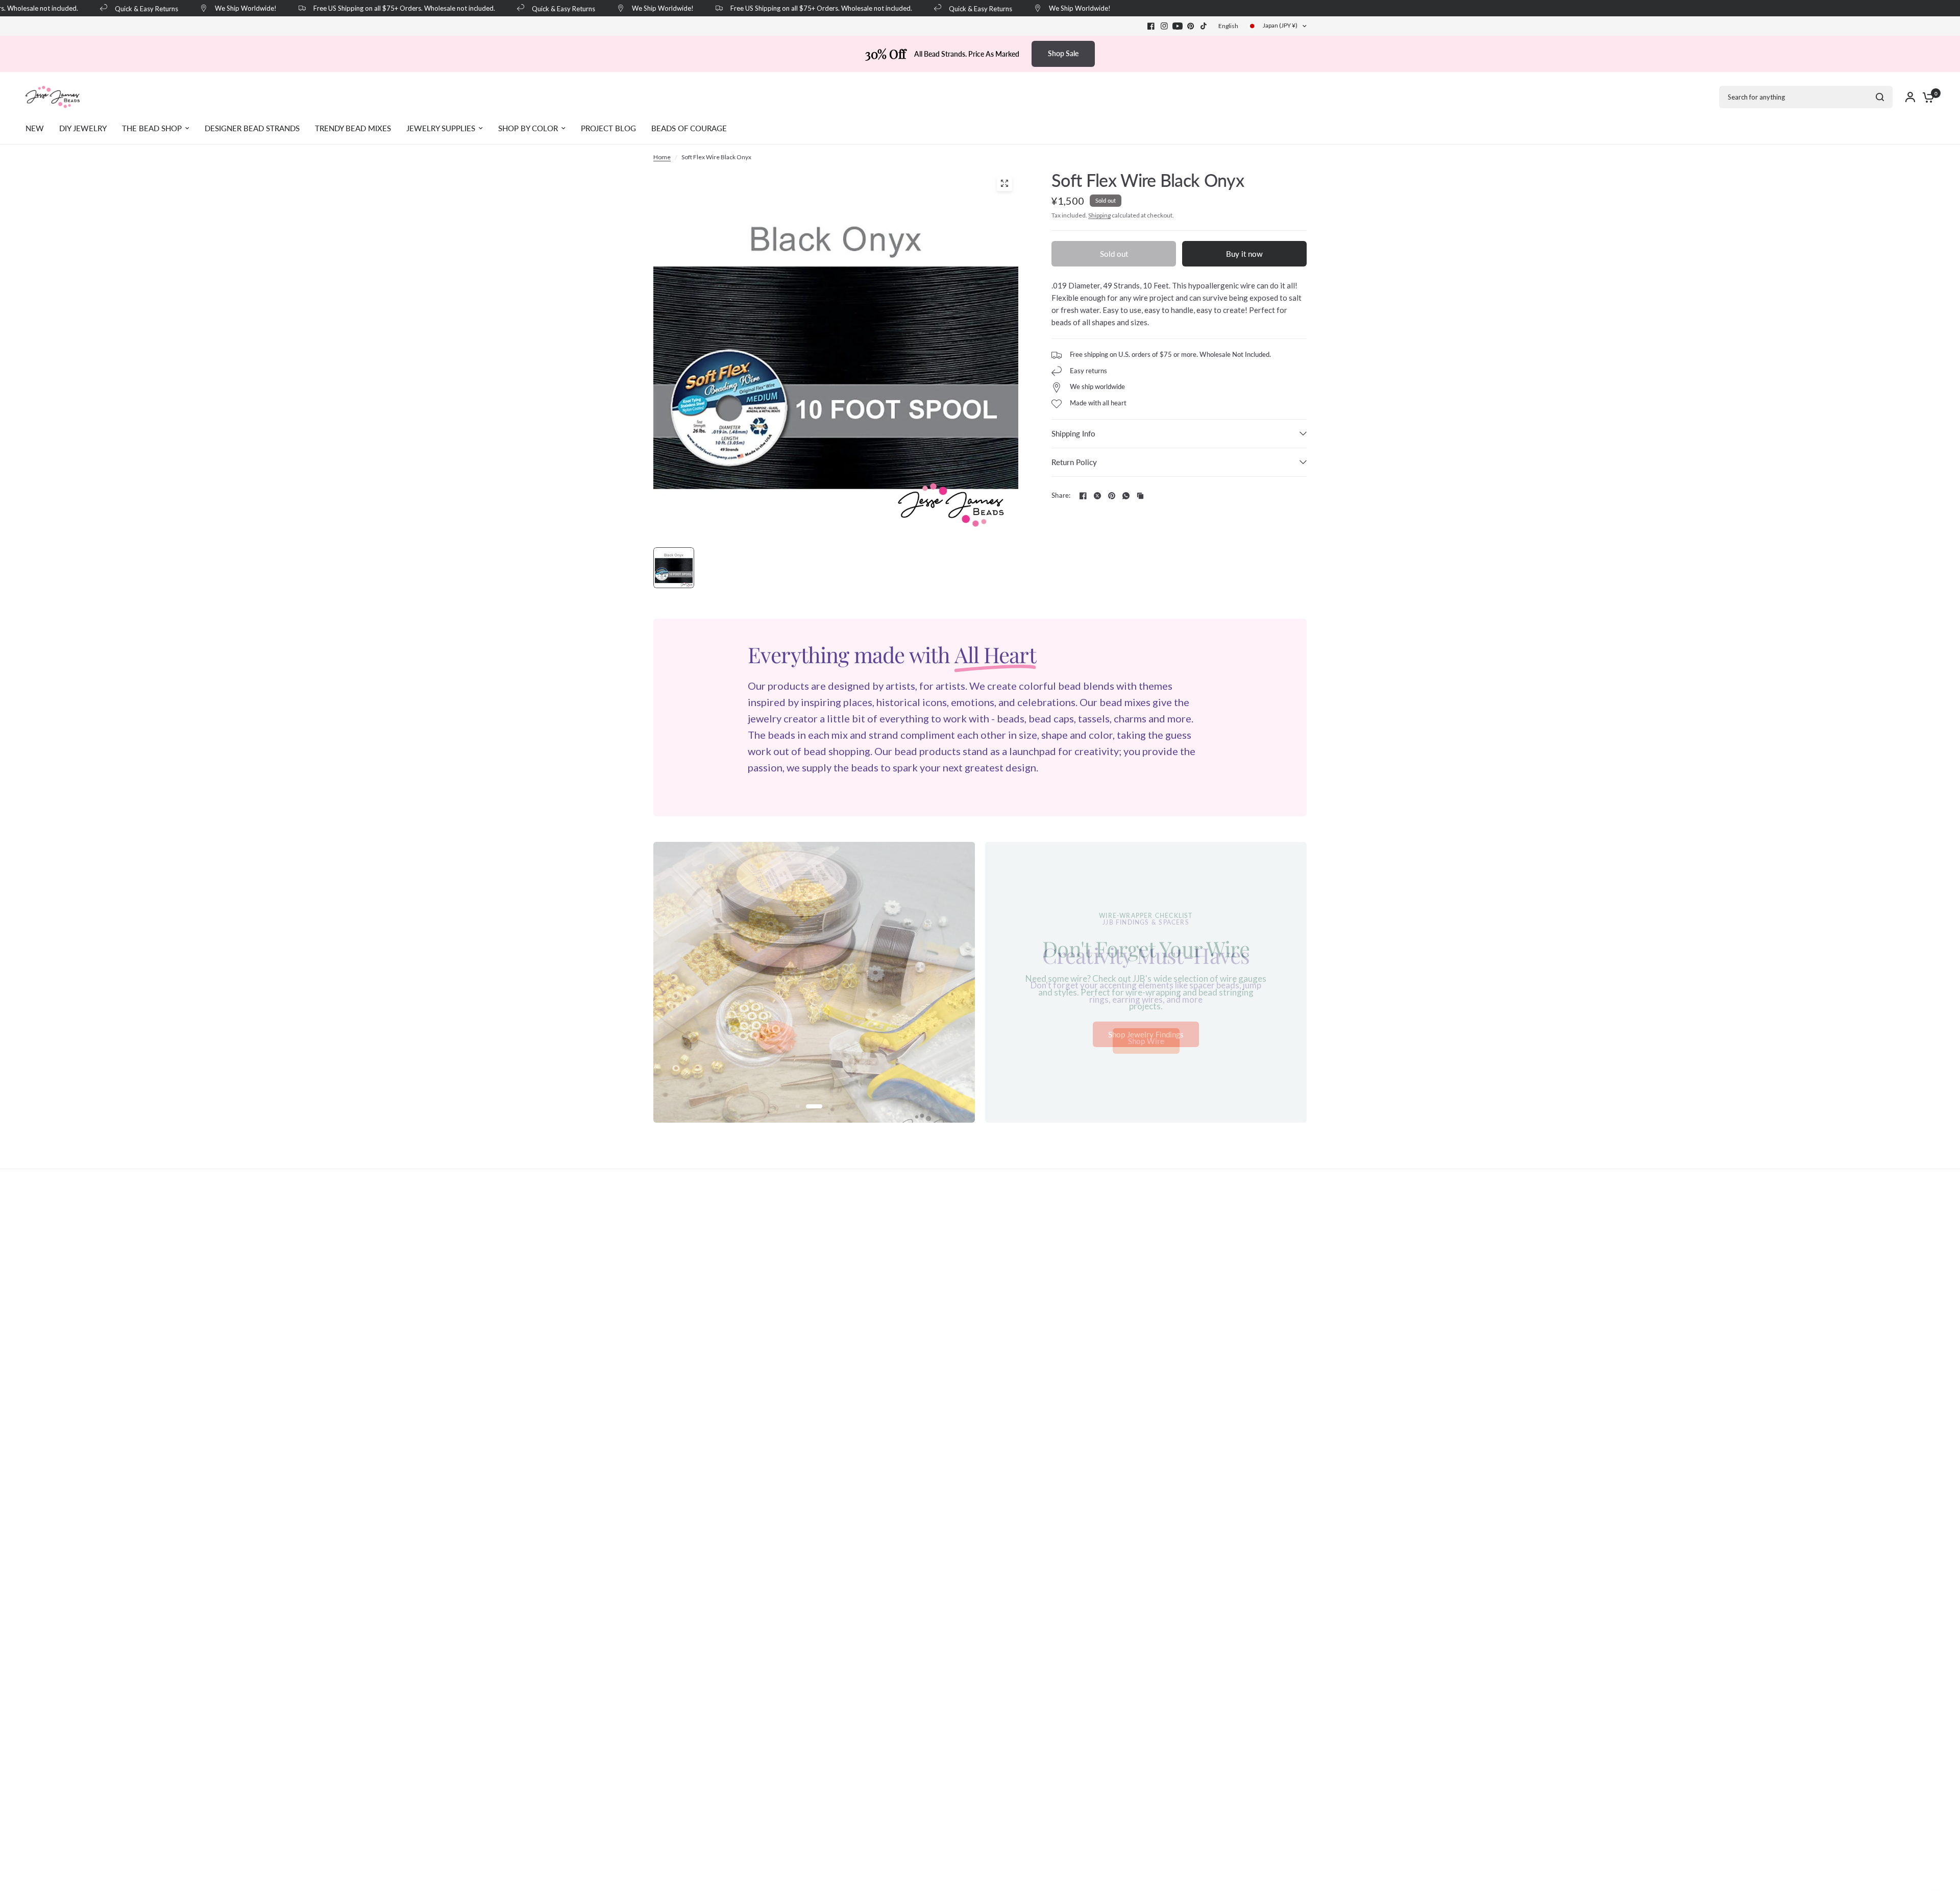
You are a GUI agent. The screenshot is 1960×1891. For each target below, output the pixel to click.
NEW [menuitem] (35, 128)
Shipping (1099, 215)
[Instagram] (1164, 26)
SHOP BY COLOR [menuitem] (528, 128)
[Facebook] (1151, 26)
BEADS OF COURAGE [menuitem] (689, 128)
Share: (1061, 495)
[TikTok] (1204, 26)
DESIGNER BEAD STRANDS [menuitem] (252, 128)
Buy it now (1244, 254)
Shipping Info (1073, 433)
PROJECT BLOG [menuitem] (608, 128)
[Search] (1880, 97)
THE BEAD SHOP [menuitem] (152, 128)
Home (662, 157)
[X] (1097, 496)
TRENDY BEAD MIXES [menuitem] (353, 128)
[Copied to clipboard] (1140, 496)
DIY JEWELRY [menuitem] (83, 128)
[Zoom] (1004, 183)
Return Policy (1074, 462)
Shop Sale (1063, 53)
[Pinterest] (1191, 26)
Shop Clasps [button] (1146, 1034)
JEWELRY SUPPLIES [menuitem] (441, 128)
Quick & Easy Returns (123, 8)
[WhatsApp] (1126, 496)
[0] (1926, 97)
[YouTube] (1178, 26)
